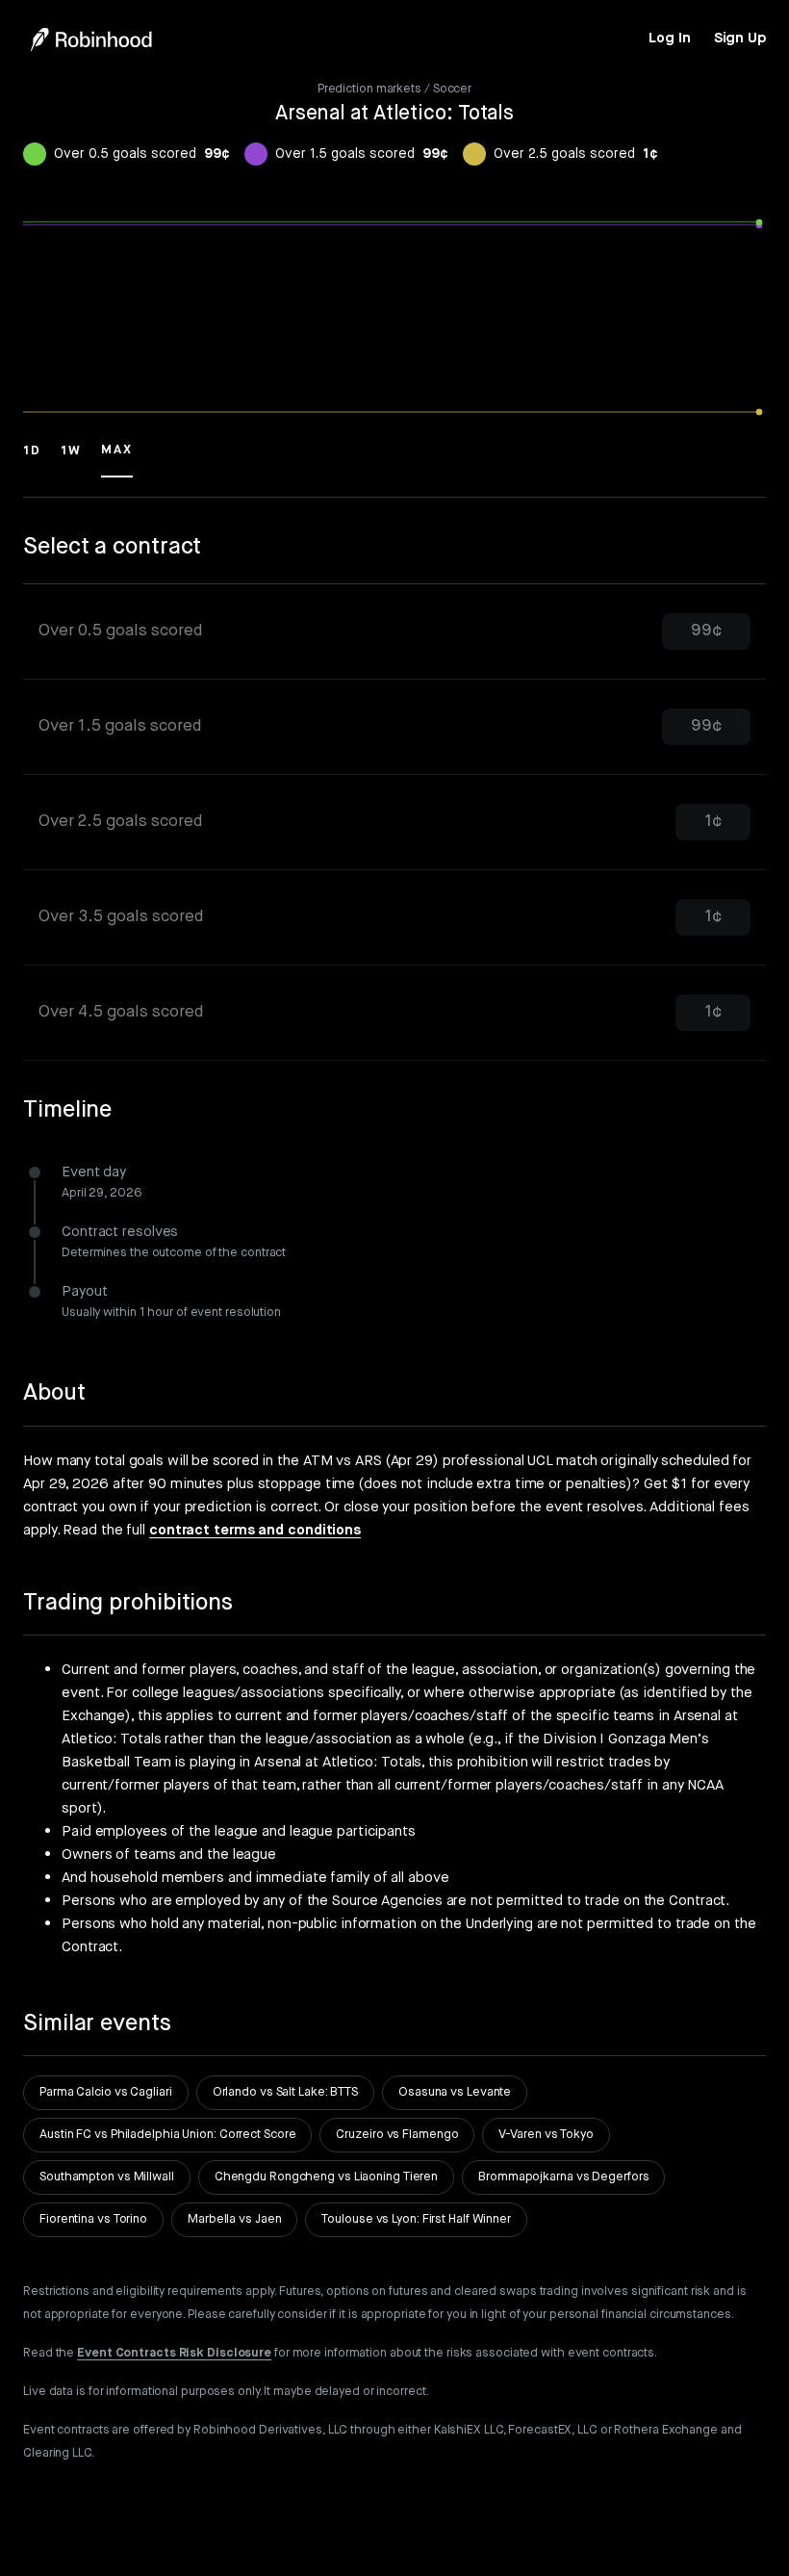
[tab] (394, 632)
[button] (32, 459)
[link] (669, 39)
